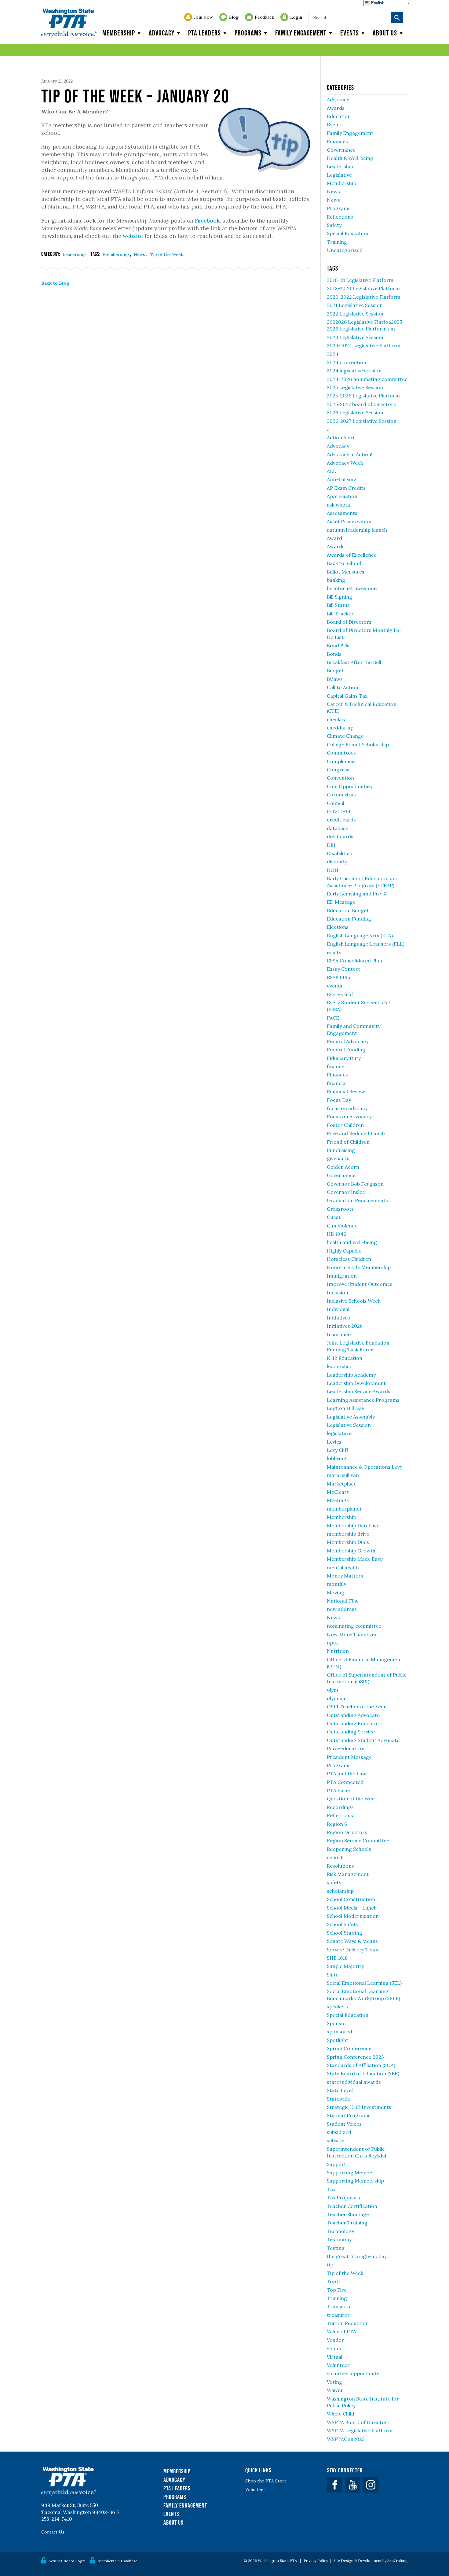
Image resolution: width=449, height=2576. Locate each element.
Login (296, 17)
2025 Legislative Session (355, 387)
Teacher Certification (352, 2206)
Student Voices (344, 2124)
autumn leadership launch (357, 530)
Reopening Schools (349, 1849)
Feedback (264, 17)
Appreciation (342, 496)
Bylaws (335, 679)
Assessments (342, 513)
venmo (335, 2348)
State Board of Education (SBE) (363, 2073)
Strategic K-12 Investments (359, 2107)
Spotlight (338, 2040)
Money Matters (345, 1576)
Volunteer (338, 2365)
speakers (337, 2006)
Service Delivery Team (353, 1950)
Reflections (340, 217)
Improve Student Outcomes (360, 1284)
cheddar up (340, 728)
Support (336, 2164)
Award (334, 538)
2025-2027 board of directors (361, 404)
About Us (173, 2522)
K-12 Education (345, 1358)
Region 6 (337, 1824)
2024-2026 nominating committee (367, 379)
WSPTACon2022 (346, 2439)
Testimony (339, 2239)
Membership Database (353, 1526)
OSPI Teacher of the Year (356, 1707)
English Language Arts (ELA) (360, 936)
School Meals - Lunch (352, 1908)
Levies (334, 1442)
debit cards (340, 836)
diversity (337, 862)
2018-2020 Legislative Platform (363, 288)
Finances (337, 141)
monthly (336, 1584)
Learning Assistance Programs (363, 1400)
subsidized (339, 2132)
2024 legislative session (354, 371)
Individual (338, 1309)
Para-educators (346, 1748)
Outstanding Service (351, 1732)
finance (336, 1066)
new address (342, 1609)
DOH (333, 870)
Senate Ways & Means (352, 1941)
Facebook (207, 221)
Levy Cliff (338, 1450)
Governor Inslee (346, 1192)
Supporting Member (351, 2172)
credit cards (341, 820)
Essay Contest (343, 969)
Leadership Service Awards (359, 1391)
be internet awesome (352, 588)
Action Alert (341, 437)
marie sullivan (343, 1475)
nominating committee (354, 1626)
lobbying (337, 1458)
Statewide (339, 2099)
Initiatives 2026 (345, 1326)
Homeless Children (349, 1259)
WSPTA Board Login (67, 2561)
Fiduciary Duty (344, 1058)
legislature (339, 1433)
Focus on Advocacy (349, 1116)
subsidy (335, 2140)
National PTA (342, 1601)
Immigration (342, 1276)
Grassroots (340, 1209)
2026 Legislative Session (355, 412)
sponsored (339, 2032)
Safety (334, 225)
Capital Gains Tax (347, 696)
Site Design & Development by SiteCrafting (371, 2561)
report (335, 1857)
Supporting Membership (355, 2181)
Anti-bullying (342, 479)
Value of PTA (341, 2331)
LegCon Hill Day (345, 1408)
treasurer (338, 2315)
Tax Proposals (343, 2198)
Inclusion (338, 1293)
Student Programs (349, 2115)
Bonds (334, 654)
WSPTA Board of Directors (358, 2422)
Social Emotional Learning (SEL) (364, 1983)
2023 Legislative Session (355, 337)
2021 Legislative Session (355, 305)
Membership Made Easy (355, 1559)
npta (332, 1643)
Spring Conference (349, 2048)
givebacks (338, 1158)
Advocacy (162, 33)
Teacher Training (347, 2223)
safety (334, 1882)
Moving (336, 1592)
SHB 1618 (337, 1958)
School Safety (343, 1924)
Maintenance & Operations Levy (365, 1467)
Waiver (335, 2390)
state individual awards (354, 2082)
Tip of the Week (167, 254)
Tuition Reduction (348, 2323)
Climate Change (345, 736)
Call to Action (343, 687)
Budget (335, 670)
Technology (340, 2231)
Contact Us (53, 2532)
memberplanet (344, 1509)
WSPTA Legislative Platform (360, 2430)
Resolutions (340, 1866)
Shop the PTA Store (266, 2481)
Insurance (339, 1334)
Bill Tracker (340, 614)
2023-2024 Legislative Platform (364, 345)
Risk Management (348, 1874)
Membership (119, 33)
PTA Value (338, 1790)
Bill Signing (339, 597)
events (335, 986)
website (133, 236)
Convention (340, 778)
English (377, 3)
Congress (338, 769)
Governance (341, 150)
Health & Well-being (350, 158)
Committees (341, 753)
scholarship (340, 1891)
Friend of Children (348, 1142)
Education (339, 116)
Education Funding (349, 919)
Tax (331, 2189)
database (338, 828)
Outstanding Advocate (353, 1715)
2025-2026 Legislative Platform (363, 396)
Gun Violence (342, 1226)
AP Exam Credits (346, 488)
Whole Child (341, 2414)
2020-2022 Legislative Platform (364, 297)
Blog (234, 17)
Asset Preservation (349, 521)
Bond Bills (338, 645)
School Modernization (353, 1916)
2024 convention (347, 362)
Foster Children (345, 1125)
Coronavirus (341, 795)
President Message (349, 1757)
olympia (336, 1698)
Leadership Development (356, 1383)
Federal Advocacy (348, 1041)
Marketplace (342, 1484)
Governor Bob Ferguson (355, 1184)
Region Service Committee (358, 1840)
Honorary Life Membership (359, 1267)
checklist (337, 719)
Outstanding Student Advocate (363, 1740)
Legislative (339, 175)
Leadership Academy (351, 1375)
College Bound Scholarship (358, 744)
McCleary (338, 1492)
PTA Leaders (204, 33)
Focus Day (339, 1100)
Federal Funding (346, 1050)
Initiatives (338, 1318)
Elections (338, 927)
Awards (336, 108)
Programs (248, 33)
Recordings (340, 1807)
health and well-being (352, 1242)
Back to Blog (55, 283)
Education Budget (348, 910)
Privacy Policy (316, 2561)
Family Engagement (301, 33)
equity (334, 952)
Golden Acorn (343, 1167)
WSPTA (69, 23)
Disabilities (339, 853)
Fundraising (341, 1150)
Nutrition (338, 1651)
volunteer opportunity (353, 2373)
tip (330, 2264)
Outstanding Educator (353, 1723)
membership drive (348, 1534)
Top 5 (333, 2281)
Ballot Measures (346, 572)
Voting (334, 2382)
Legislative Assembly (351, 1417)
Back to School (344, 563)
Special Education (348, 233)
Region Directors (347, 1832)
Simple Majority (345, 1966)
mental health (343, 1567)
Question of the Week (352, 1799)
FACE (333, 1018)
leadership (339, 1366)
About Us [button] (385, 33)
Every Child (340, 994)
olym (332, 1690)
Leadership (74, 254)
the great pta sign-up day (357, 2256)
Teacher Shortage (348, 2214)
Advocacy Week (345, 463)
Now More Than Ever (352, 1634)
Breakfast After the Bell (354, 662)
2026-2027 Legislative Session (362, 421)
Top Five (337, 2290)
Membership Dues (348, 1542)
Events (350, 33)
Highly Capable (344, 1251)
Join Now (203, 17)
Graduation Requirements (357, 1200)
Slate (333, 1975)
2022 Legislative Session (355, 314)
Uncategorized (345, 250)
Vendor (335, 2340)
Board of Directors (349, 622)
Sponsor (337, 2023)
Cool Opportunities (349, 786)
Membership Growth (351, 1551)
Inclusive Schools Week (354, 1301)
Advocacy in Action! (350, 454)
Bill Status (338, 605)
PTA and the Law (347, 1773)
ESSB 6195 (338, 977)
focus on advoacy (347, 1108)
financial (337, 1083)
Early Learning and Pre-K (357, 894)
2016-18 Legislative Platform (360, 280)
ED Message (341, 902)
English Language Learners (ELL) (366, 944)
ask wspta (338, 505)
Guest (334, 1217)
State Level (340, 2090)
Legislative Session (349, 1425)
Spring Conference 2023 (355, 2057)
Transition (339, 2306)
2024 (333, 354)
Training (337, 242)
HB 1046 (336, 1234)
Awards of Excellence (352, 555)
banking (336, 580)
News (140, 254)
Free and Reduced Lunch (356, 1133)
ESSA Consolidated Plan (354, 961)
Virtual (335, 2357)
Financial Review (346, 1091)
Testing (336, 2248)
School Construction (351, 1899)
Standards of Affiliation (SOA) (361, 2065)
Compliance (341, 761)
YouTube (353, 2485)
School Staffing (345, 1933)
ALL (331, 471)
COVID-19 (339, 811)
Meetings (338, 1500)
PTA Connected (345, 1782)
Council (336, 803)
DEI (331, 845)
